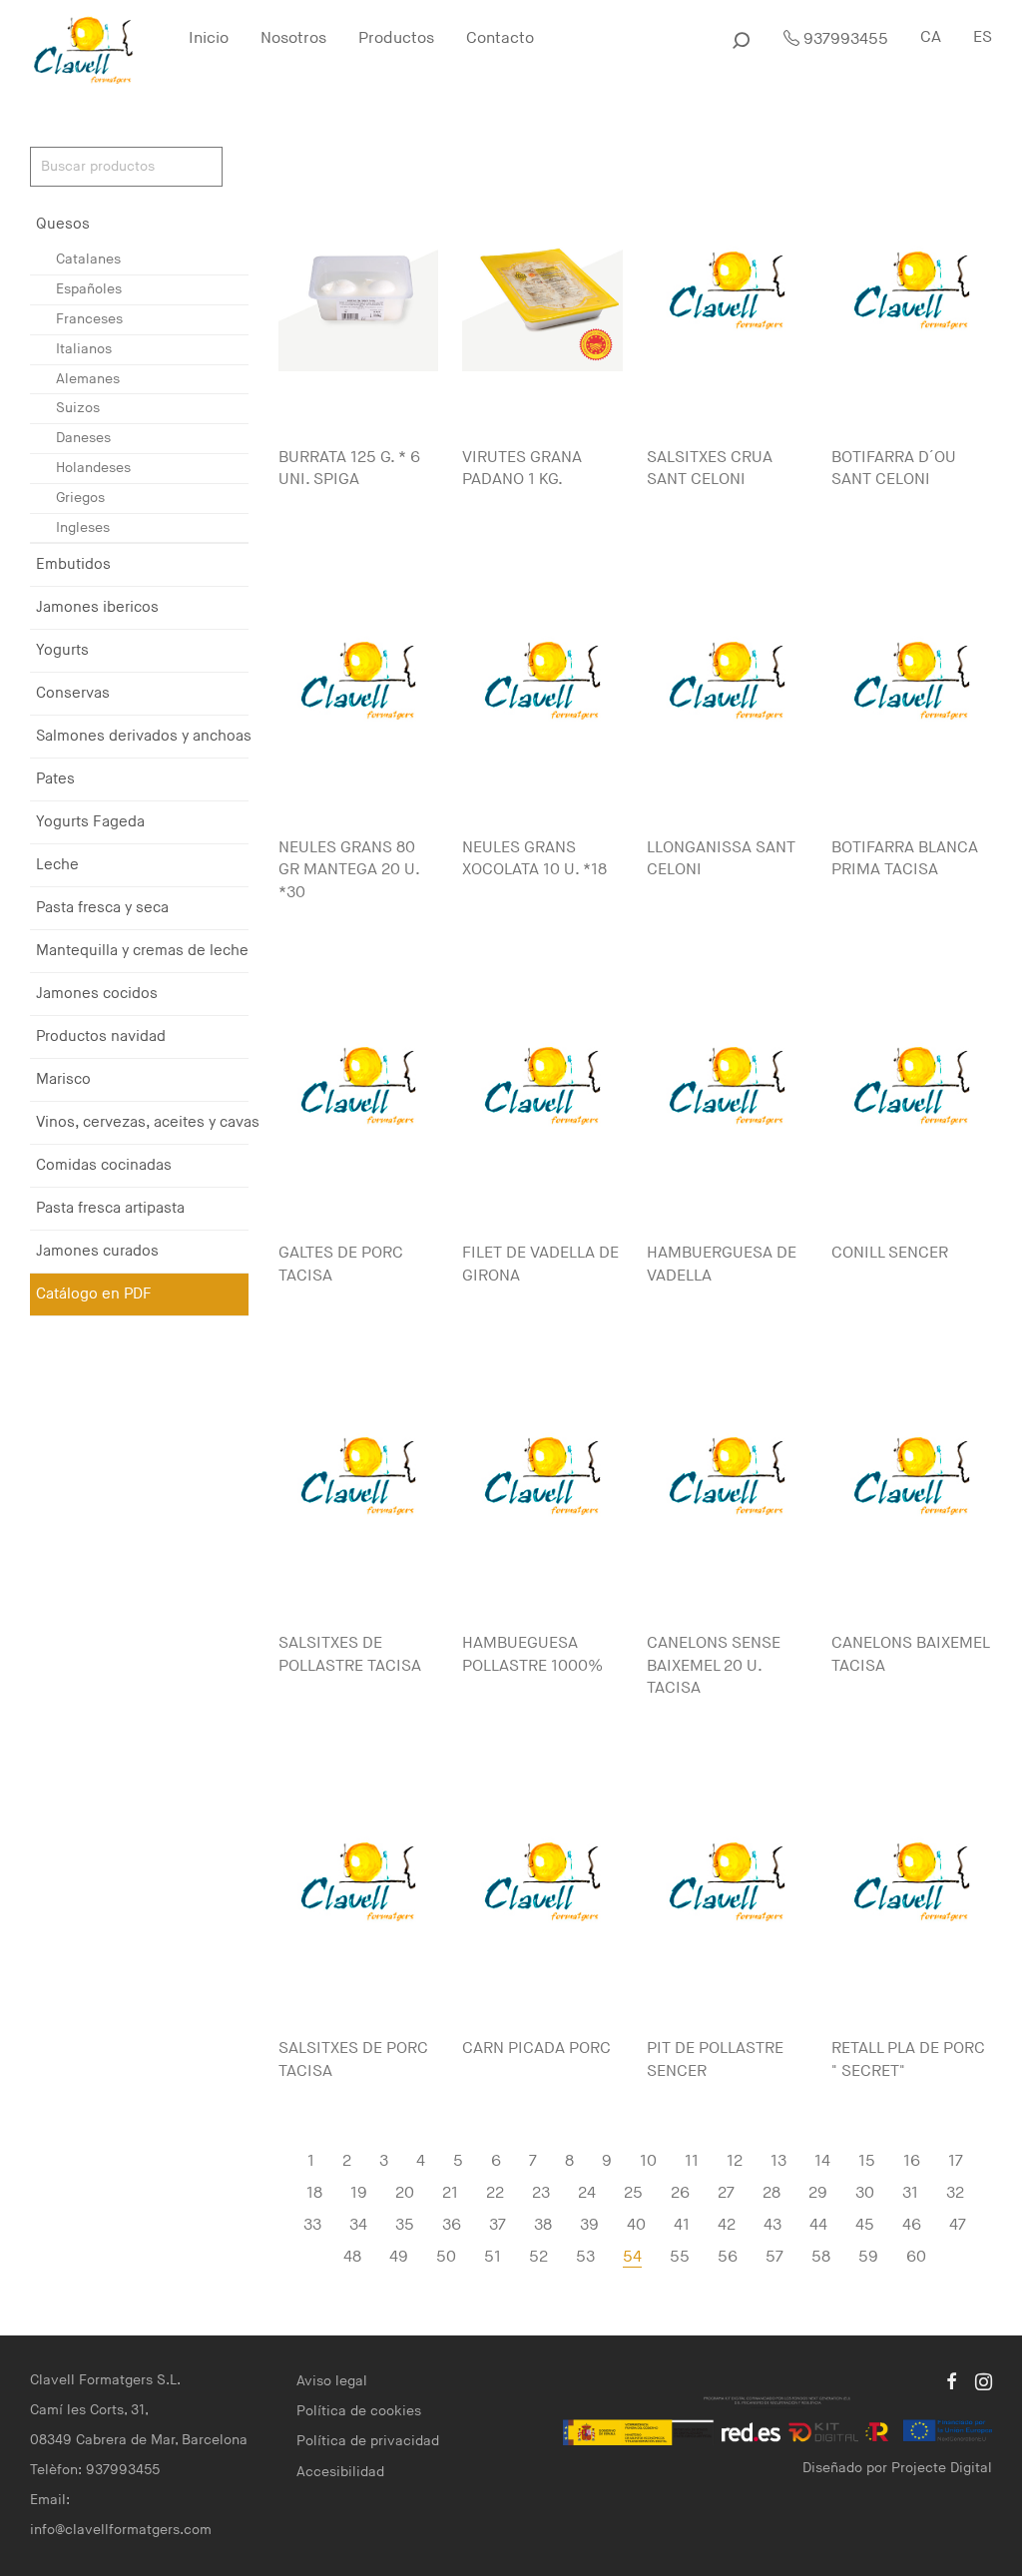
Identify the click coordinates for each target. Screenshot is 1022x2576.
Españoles (89, 289)
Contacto (500, 38)
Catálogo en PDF (94, 1294)
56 (728, 2257)
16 (912, 2161)
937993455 (844, 39)
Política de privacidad (368, 2441)
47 (958, 2225)
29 (818, 2193)
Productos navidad (101, 1036)
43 (772, 2225)
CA (931, 37)
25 (633, 2193)
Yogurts (62, 650)
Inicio (209, 38)
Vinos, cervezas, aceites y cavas (148, 1122)
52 (538, 2257)
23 (541, 2193)
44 (818, 2225)
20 (405, 2193)
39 (589, 2225)
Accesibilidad (340, 2472)
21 (450, 2193)
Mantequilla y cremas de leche (142, 951)
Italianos (84, 349)
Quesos (63, 224)
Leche (57, 865)
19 (359, 2193)
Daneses (83, 438)
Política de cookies (359, 2411)
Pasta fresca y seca (102, 908)
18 (314, 2193)
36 (452, 2225)
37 (498, 2225)
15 (867, 2161)
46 (912, 2225)
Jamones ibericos (97, 607)
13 (778, 2161)
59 (868, 2257)
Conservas (73, 693)
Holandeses (93, 468)
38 (543, 2225)
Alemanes (88, 379)
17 (956, 2161)
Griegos (80, 498)
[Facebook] (951, 2380)
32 (955, 2193)
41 (682, 2225)
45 (865, 2225)
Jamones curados (97, 1251)
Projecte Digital (942, 2468)
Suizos (78, 408)
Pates (55, 779)
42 (727, 2225)
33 (312, 2225)
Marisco (63, 1079)
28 (771, 2193)
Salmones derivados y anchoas (144, 736)
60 (916, 2257)
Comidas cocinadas (104, 1165)
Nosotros (293, 38)
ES (983, 37)
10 (648, 2161)
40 (636, 2225)
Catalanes (88, 259)
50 (446, 2257)
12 (735, 2161)
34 (358, 2225)
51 (493, 2257)
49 (399, 2257)
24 (587, 2193)
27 (726, 2193)
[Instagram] (984, 2380)
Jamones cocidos (97, 994)
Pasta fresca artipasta (110, 1208)
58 (821, 2257)
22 (495, 2193)
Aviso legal (332, 2381)
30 (865, 2193)
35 (405, 2225)
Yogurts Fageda (90, 822)
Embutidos (73, 564)
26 (680, 2193)
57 (774, 2257)
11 (692, 2161)
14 (822, 2161)
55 (680, 2257)
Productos (396, 38)
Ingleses (83, 527)
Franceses (89, 319)
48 (352, 2257)
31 (910, 2193)
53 (585, 2257)
